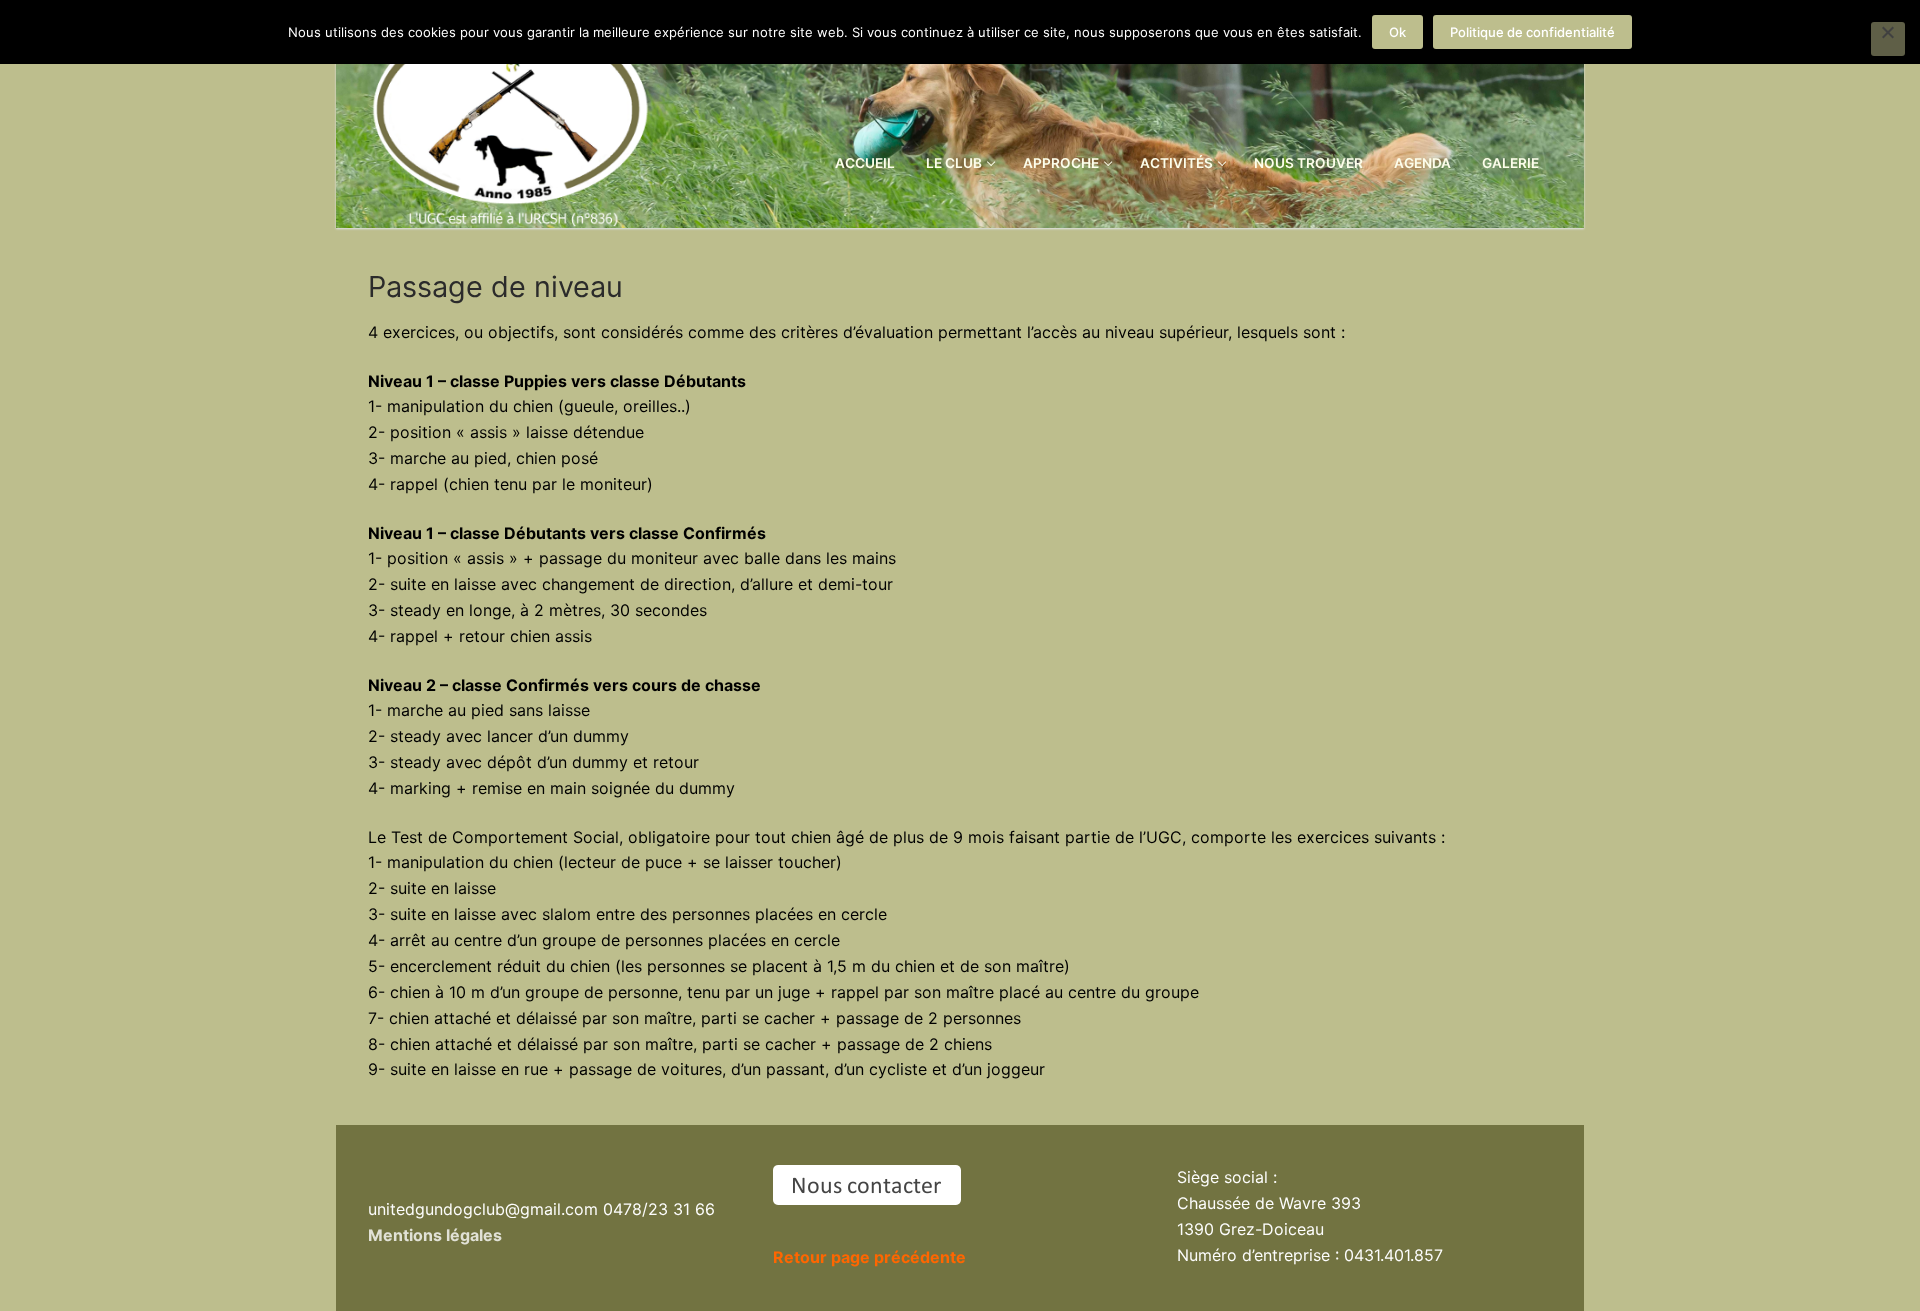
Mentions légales (435, 1235)
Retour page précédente (869, 1257)
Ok (1397, 32)
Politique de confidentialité (1532, 32)
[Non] (1888, 39)
